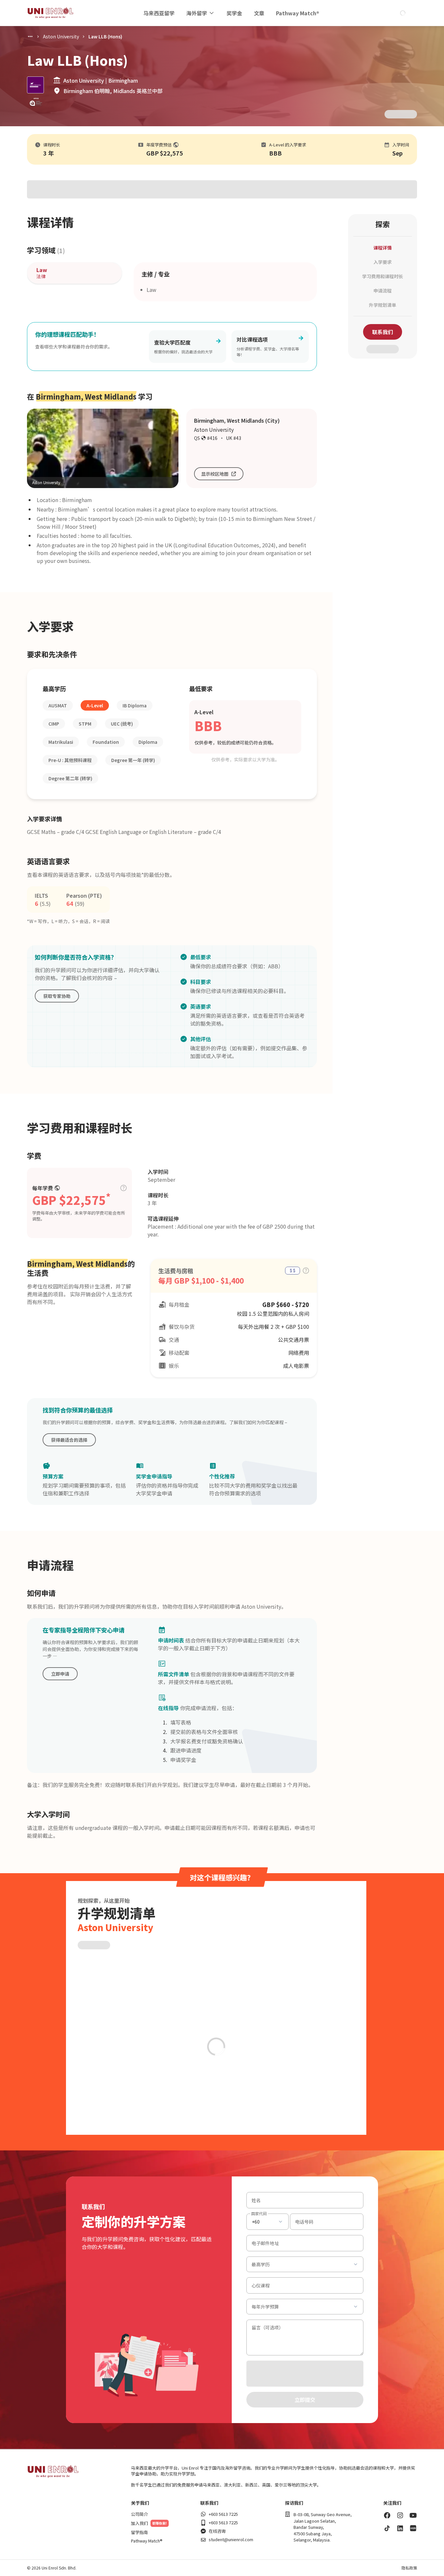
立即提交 (305, 2400)
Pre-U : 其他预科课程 (70, 760)
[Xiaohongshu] (413, 2528)
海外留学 (197, 13)
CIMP (54, 724)
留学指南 (139, 2532)
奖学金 (234, 13)
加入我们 (139, 2523)
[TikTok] (387, 2528)
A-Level (95, 705)
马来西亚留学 (159, 13)
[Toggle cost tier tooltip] (124, 1188)
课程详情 (383, 248)
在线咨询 (217, 2531)
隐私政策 (409, 2568)
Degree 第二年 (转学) (70, 778)
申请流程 (383, 291)
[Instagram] (400, 2515)
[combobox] (268, 2222)
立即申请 (60, 1674)
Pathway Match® (298, 13)
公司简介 (139, 2514)
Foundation (106, 742)
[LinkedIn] (400, 2528)
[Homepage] (50, 13)
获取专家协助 (57, 996)
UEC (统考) (122, 724)
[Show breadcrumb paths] (30, 36)
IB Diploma (135, 705)
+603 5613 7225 (223, 2514)
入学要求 (383, 262)
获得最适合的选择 (69, 1440)
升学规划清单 (383, 305)
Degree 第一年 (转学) (133, 760)
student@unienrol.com (231, 2540)
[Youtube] (413, 2515)
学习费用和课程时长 (383, 276)
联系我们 (383, 332)
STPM (85, 724)
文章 (259, 13)
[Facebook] (387, 2515)
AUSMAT (58, 705)
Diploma (148, 742)
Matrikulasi (61, 742)
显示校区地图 (215, 474)
